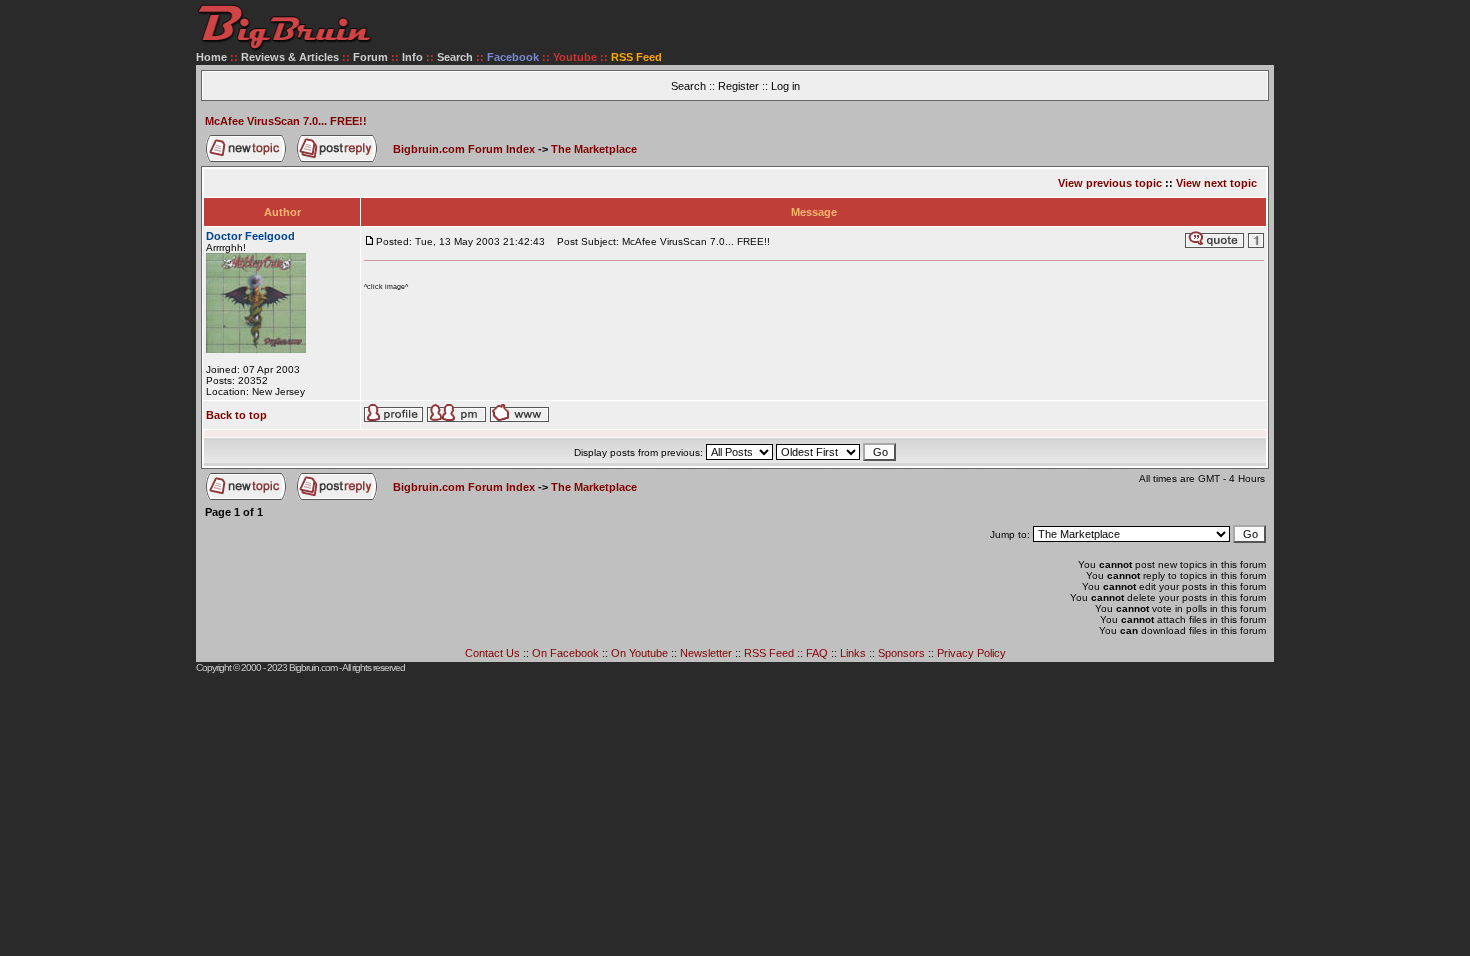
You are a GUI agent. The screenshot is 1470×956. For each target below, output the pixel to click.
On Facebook (565, 653)
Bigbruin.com (313, 667)
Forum (370, 57)
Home (211, 57)
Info (412, 57)
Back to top (236, 415)
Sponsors (901, 653)
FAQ (817, 653)
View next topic (1216, 183)
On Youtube (639, 653)
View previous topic (1110, 183)
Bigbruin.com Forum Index (464, 149)
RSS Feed (769, 653)
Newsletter (706, 653)
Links (853, 653)
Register (738, 86)
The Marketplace (594, 149)
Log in (785, 86)
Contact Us (492, 653)
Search (455, 57)
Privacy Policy (971, 653)
